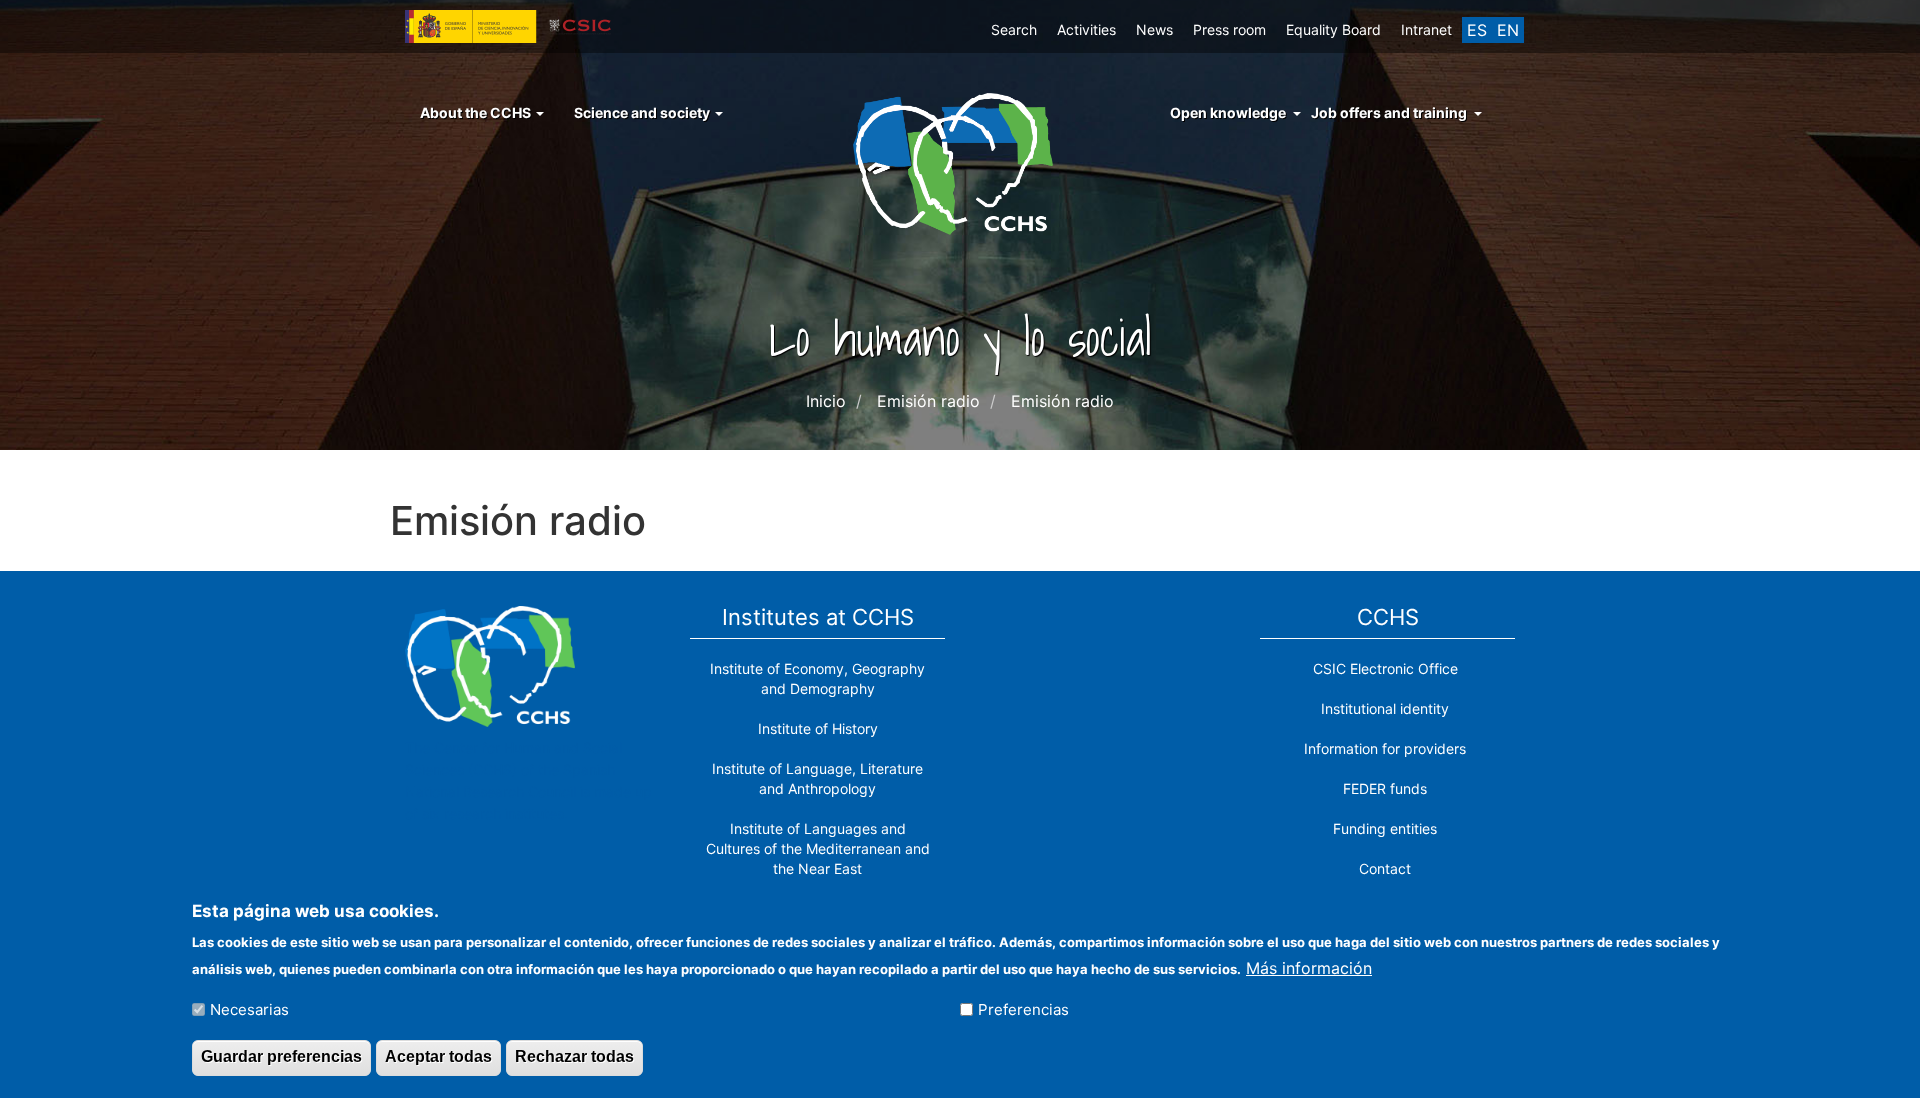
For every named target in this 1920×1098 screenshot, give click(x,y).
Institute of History (818, 728)
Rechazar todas (574, 1056)
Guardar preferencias (281, 1056)
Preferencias (1023, 1009)
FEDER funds (1385, 788)
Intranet (1426, 29)
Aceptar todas (438, 1056)
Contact (1385, 868)
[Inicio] (960, 162)
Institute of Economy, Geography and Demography (817, 678)
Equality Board (1333, 29)
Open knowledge (1228, 112)
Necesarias (249, 1009)
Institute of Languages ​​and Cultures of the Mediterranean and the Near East (818, 848)
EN (1508, 30)
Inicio (826, 401)
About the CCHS (477, 112)
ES (1477, 30)
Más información (1309, 967)
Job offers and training (1389, 112)
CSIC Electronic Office (1385, 668)
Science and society (643, 112)
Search (1014, 29)
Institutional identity (1385, 708)
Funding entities (1385, 828)
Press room (1229, 29)
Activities (1086, 29)
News (1154, 29)
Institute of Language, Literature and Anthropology (817, 778)
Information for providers (1385, 748)
